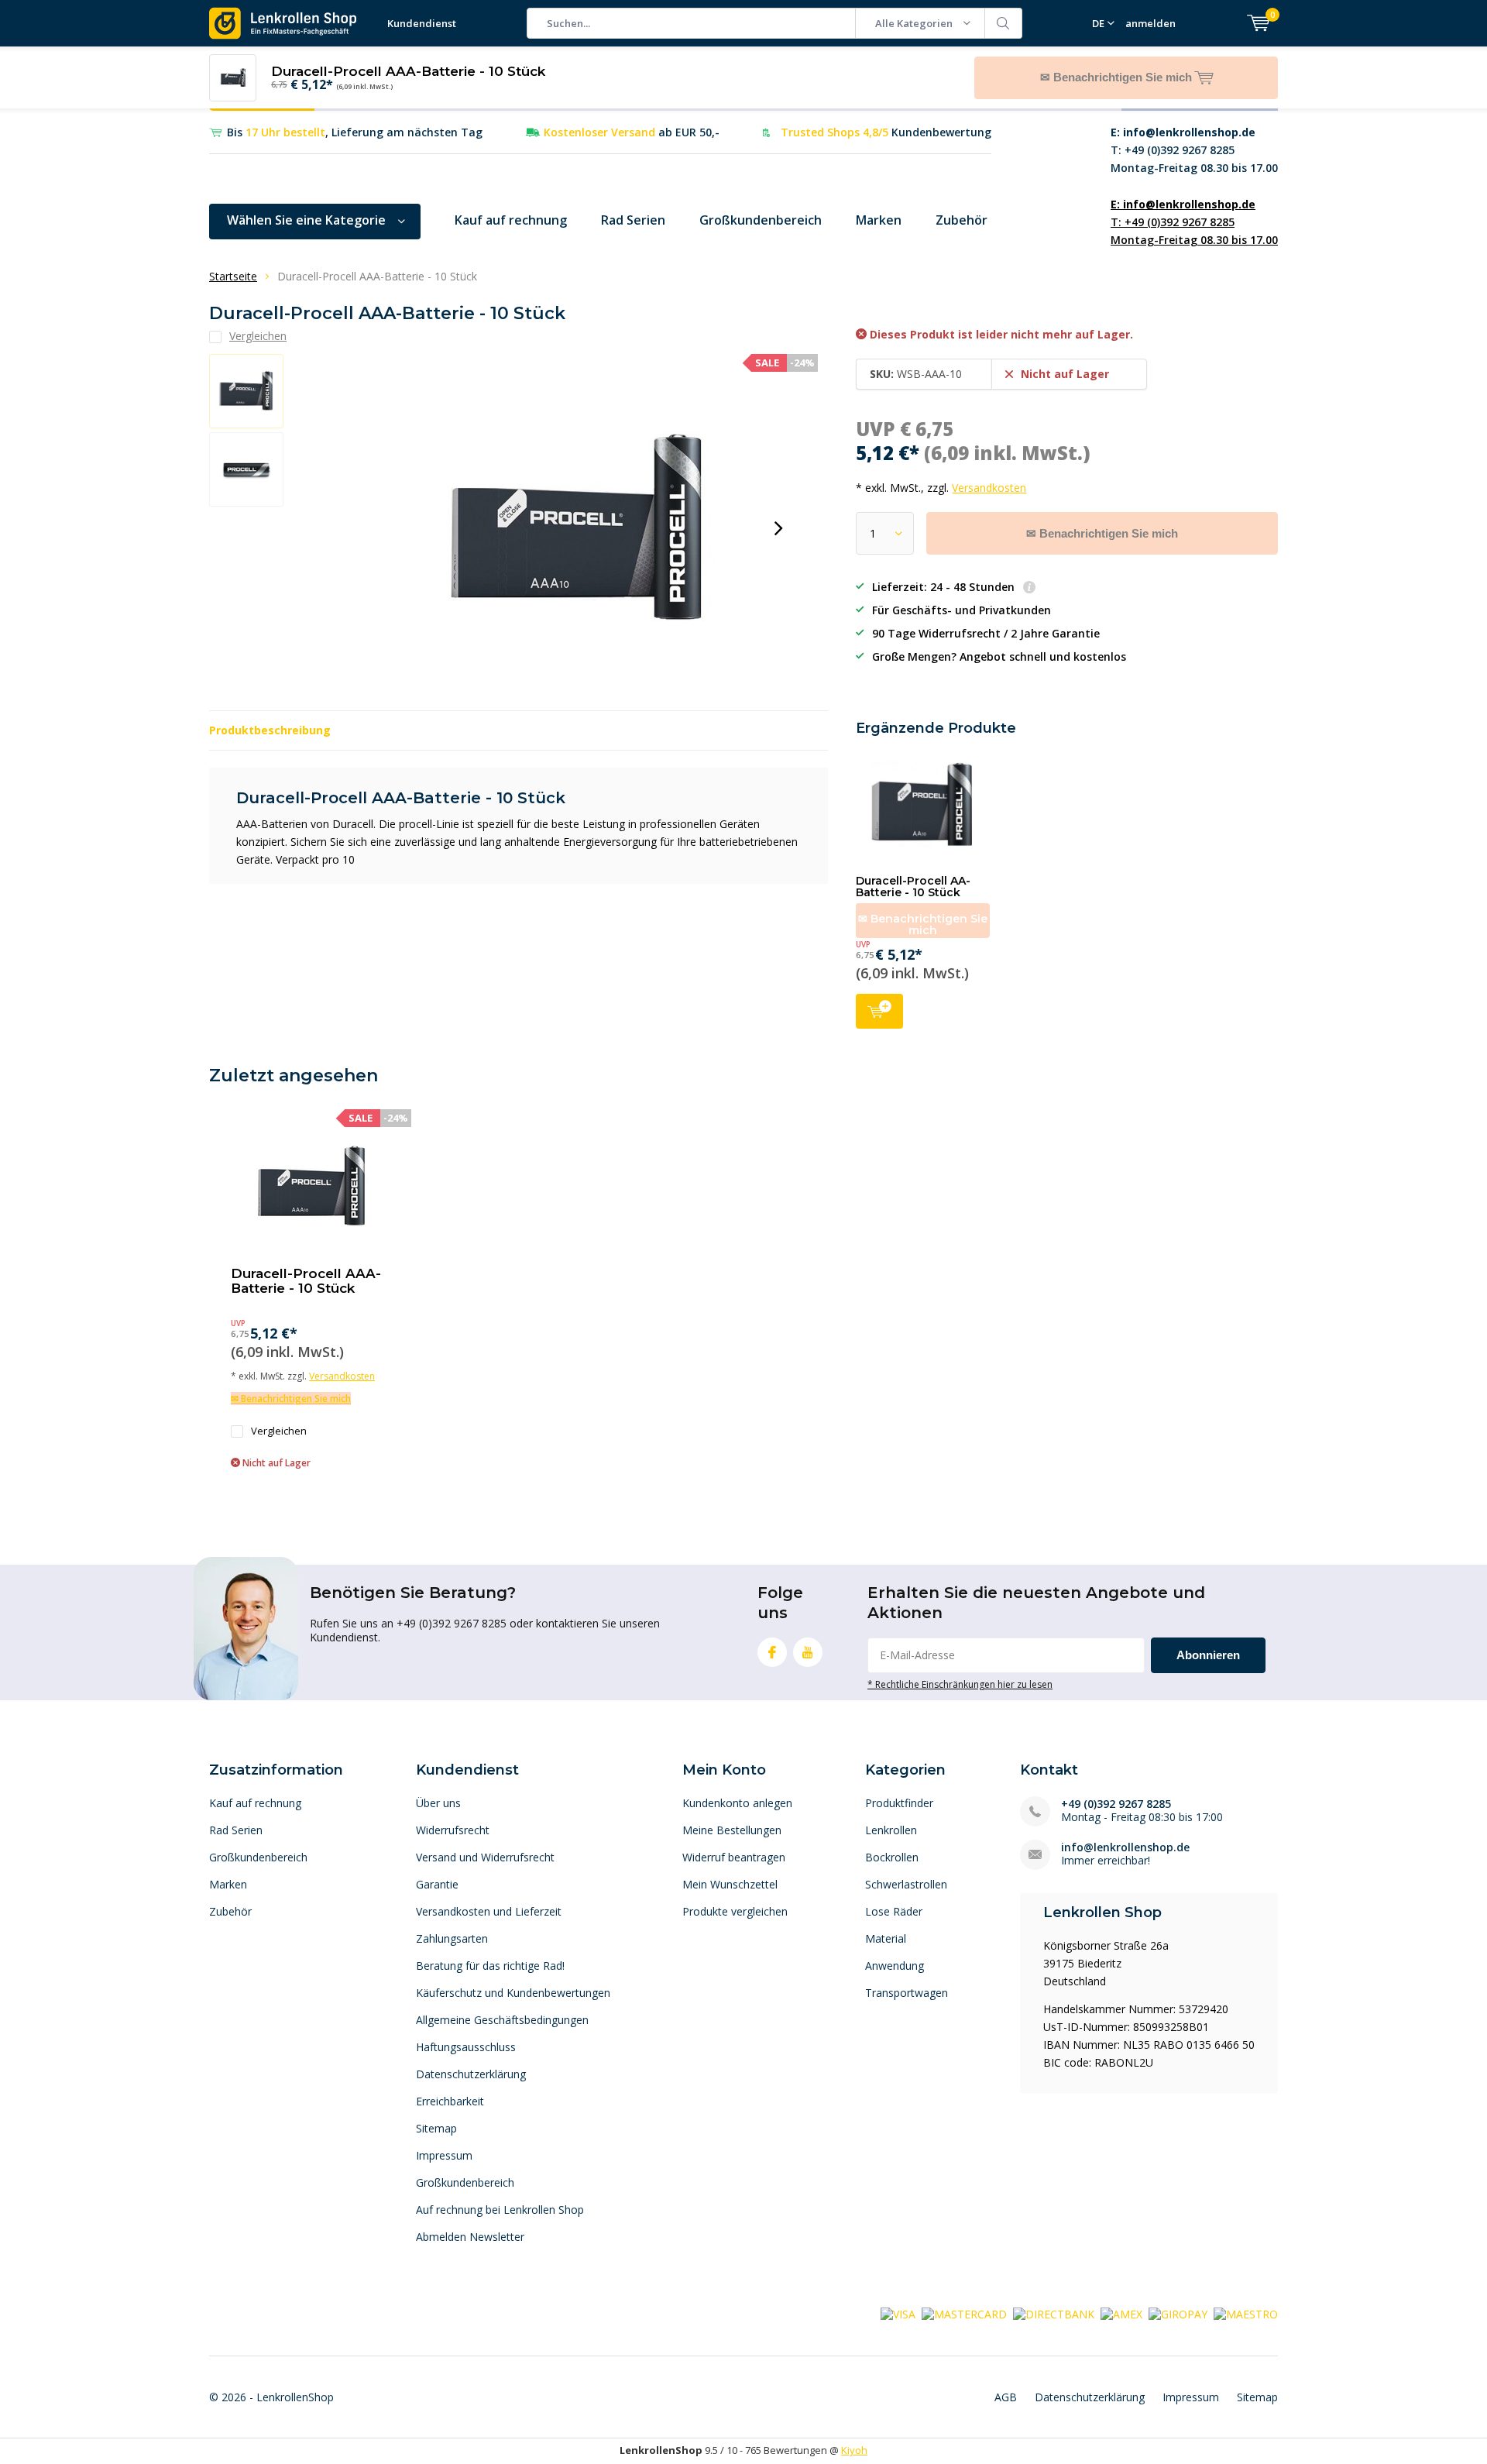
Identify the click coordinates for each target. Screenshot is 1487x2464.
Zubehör (962, 220)
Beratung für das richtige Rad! (490, 1966)
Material (886, 1938)
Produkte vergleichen (735, 1911)
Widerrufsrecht (453, 1830)
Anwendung (895, 1966)
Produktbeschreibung (270, 730)
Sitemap (436, 2128)
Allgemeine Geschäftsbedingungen (502, 2020)
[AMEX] (1121, 2313)
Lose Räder (894, 1911)
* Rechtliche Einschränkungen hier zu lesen (960, 1684)
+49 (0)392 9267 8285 (1116, 1804)
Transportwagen (907, 1993)
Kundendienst (422, 23)
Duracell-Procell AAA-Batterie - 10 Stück (306, 1281)
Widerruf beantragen (734, 1857)
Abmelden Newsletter (470, 2237)
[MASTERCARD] (964, 2313)
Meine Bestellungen (732, 1830)
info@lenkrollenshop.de (1125, 1847)
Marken (879, 220)
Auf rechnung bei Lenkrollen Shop (500, 2210)
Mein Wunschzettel (730, 1884)
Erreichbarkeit (450, 2101)
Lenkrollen (891, 1830)
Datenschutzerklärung (471, 2074)
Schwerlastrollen (906, 1884)
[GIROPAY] (1178, 2313)
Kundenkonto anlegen (737, 1803)
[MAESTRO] (1246, 2313)
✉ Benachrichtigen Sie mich (1102, 533)
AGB (1006, 2397)
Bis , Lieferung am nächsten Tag (355, 132)
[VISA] (898, 2313)
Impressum (444, 2155)
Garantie (437, 1884)
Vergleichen (279, 1431)
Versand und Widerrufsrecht (485, 1857)
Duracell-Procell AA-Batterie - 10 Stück (913, 887)
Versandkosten (989, 488)
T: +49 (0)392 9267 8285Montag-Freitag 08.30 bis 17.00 (1194, 150)
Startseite (233, 276)
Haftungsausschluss (466, 2047)
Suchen (1004, 23)
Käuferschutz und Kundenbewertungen (513, 1993)
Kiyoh (854, 2450)
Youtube (808, 1652)
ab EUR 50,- (632, 132)
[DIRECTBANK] (1054, 2313)
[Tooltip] (1029, 588)
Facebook (772, 1652)
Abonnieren (1208, 1655)
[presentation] (778, 528)
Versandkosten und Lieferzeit (489, 1911)
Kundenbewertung (886, 132)
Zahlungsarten (452, 1938)
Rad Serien (633, 220)
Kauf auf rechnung (511, 220)
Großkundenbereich (761, 220)
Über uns (438, 1803)
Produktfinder (899, 1803)
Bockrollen (892, 1857)
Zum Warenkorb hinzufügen (879, 1011)
